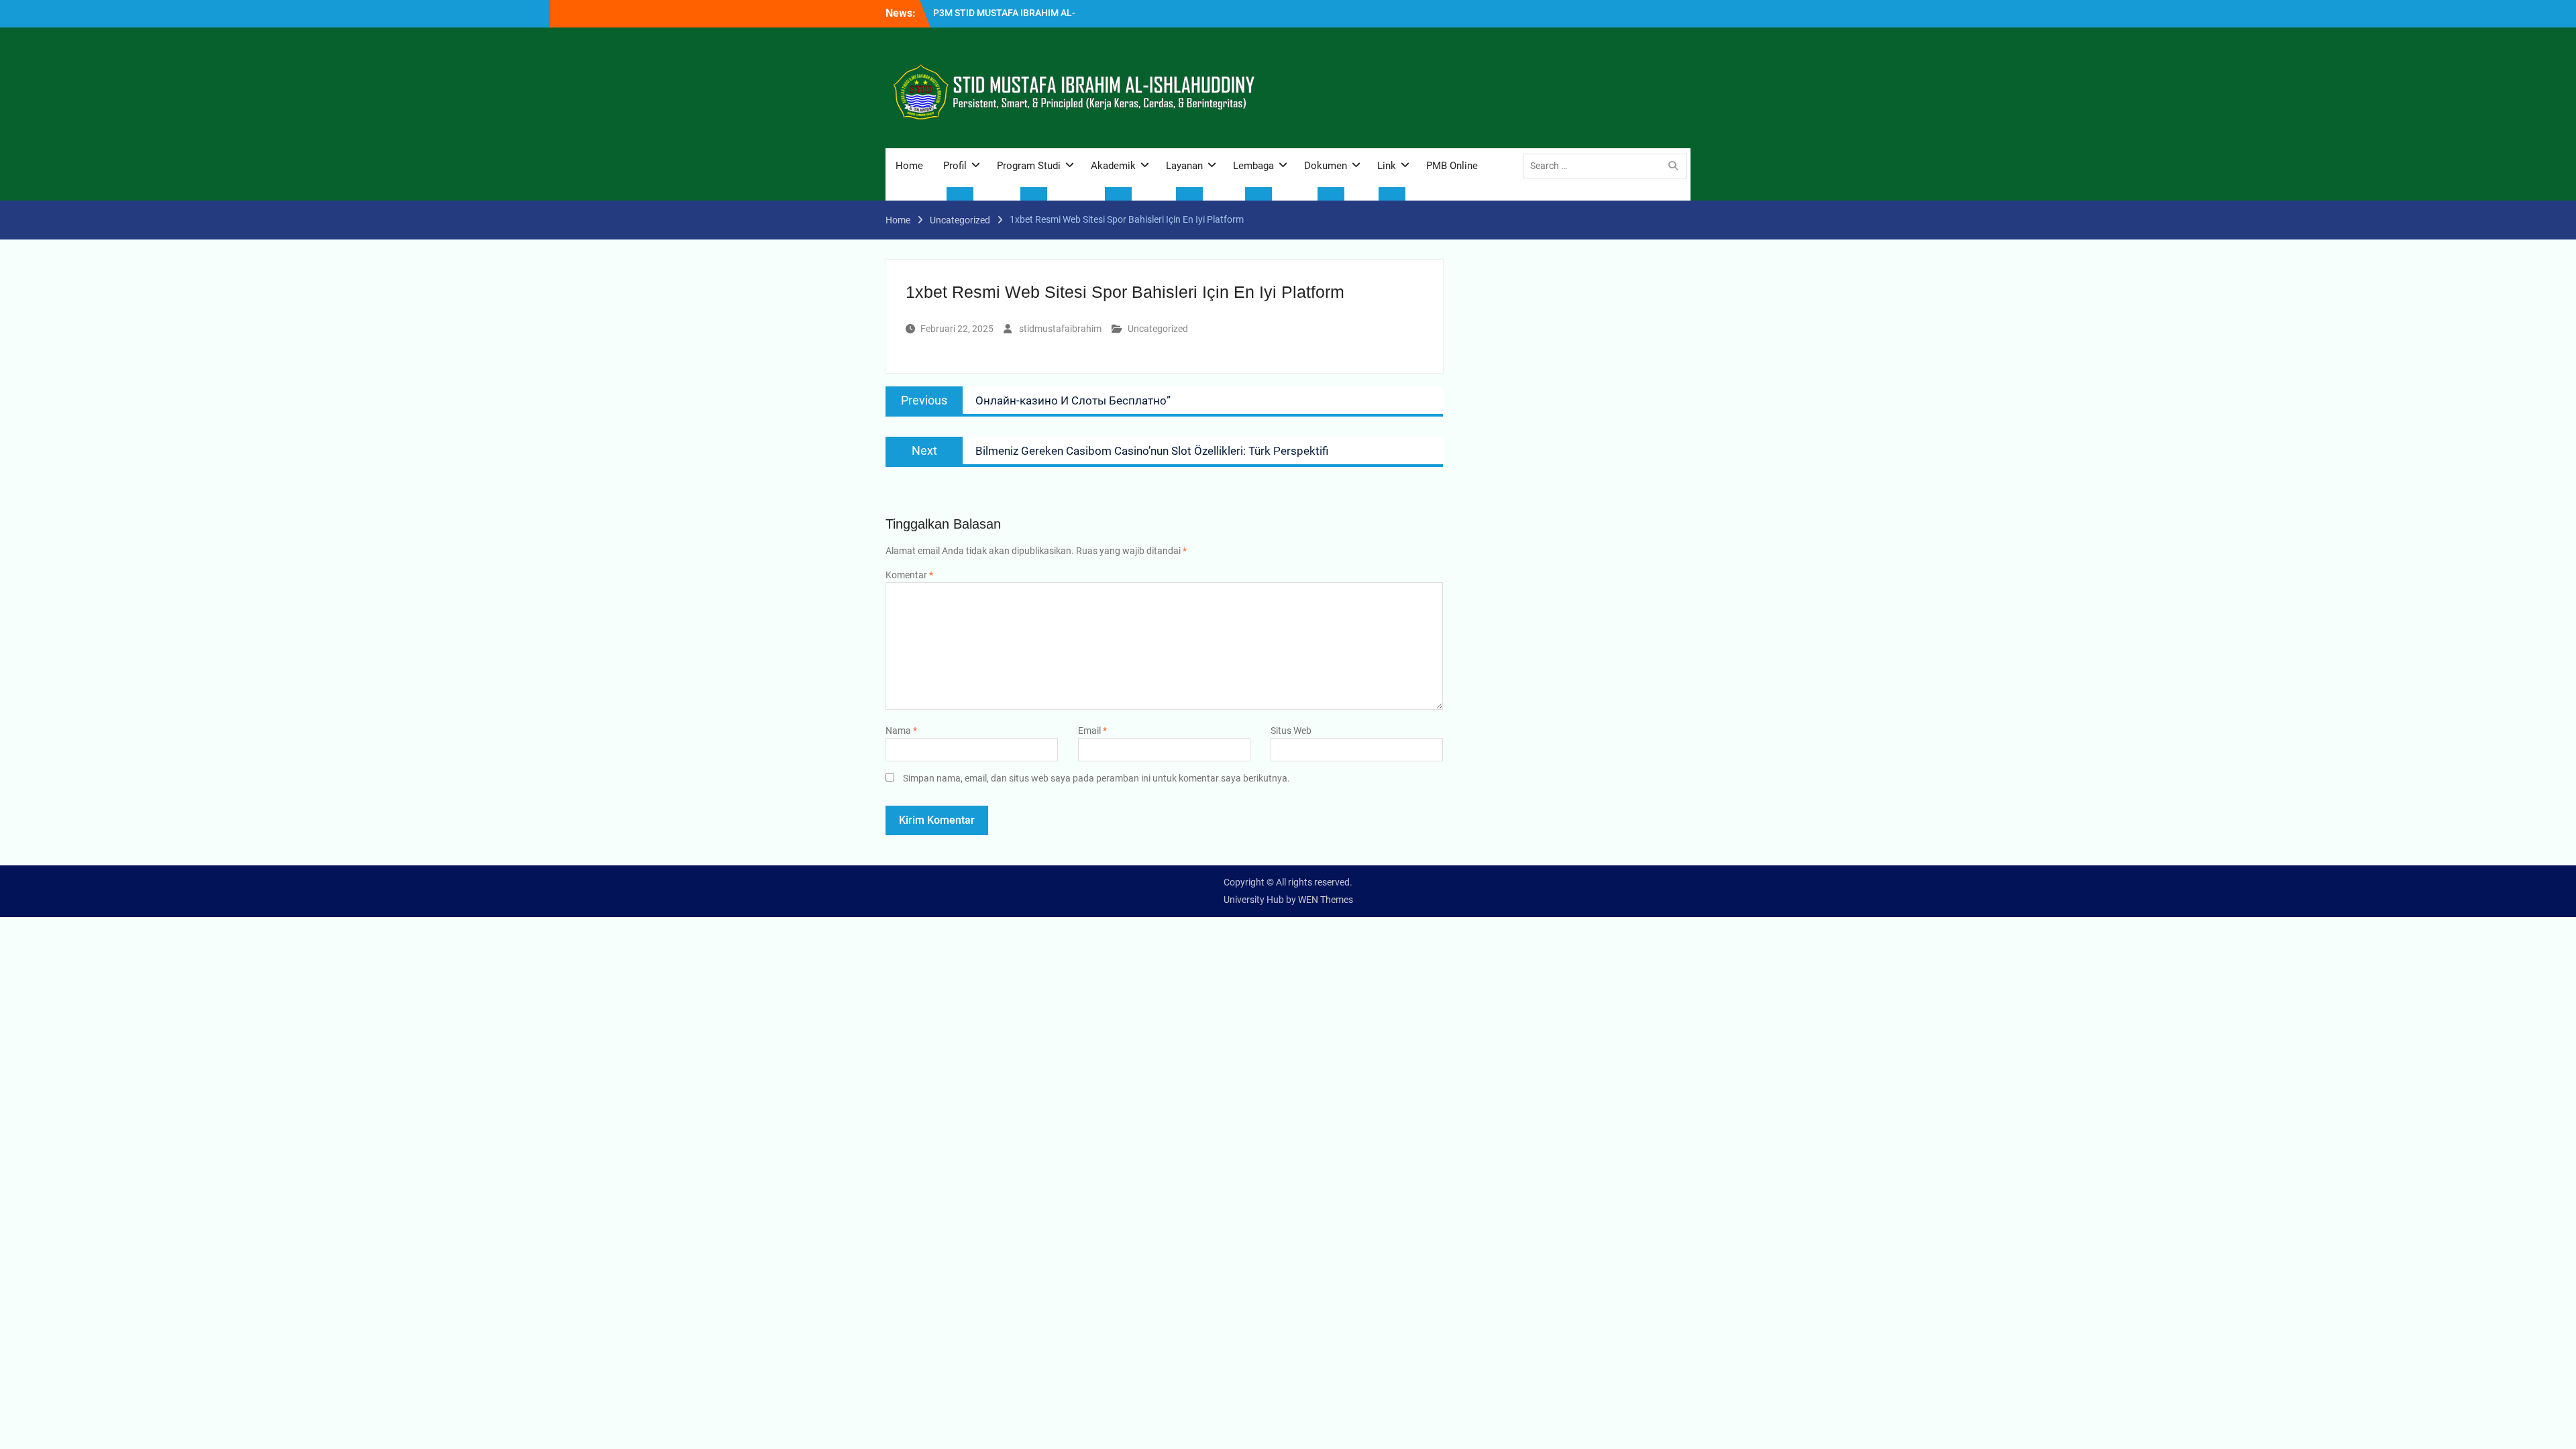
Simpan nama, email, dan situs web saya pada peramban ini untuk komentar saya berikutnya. (1096, 778)
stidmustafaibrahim (1060, 329)
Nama (901, 731)
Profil (955, 166)
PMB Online (1452, 166)
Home (909, 166)
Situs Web (1291, 731)
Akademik (1113, 166)
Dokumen (1326, 166)
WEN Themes (1326, 900)
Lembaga (1253, 166)
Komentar (909, 575)
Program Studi (1029, 166)
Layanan (1184, 166)
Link (1387, 166)
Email (1092, 731)
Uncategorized (1158, 329)
